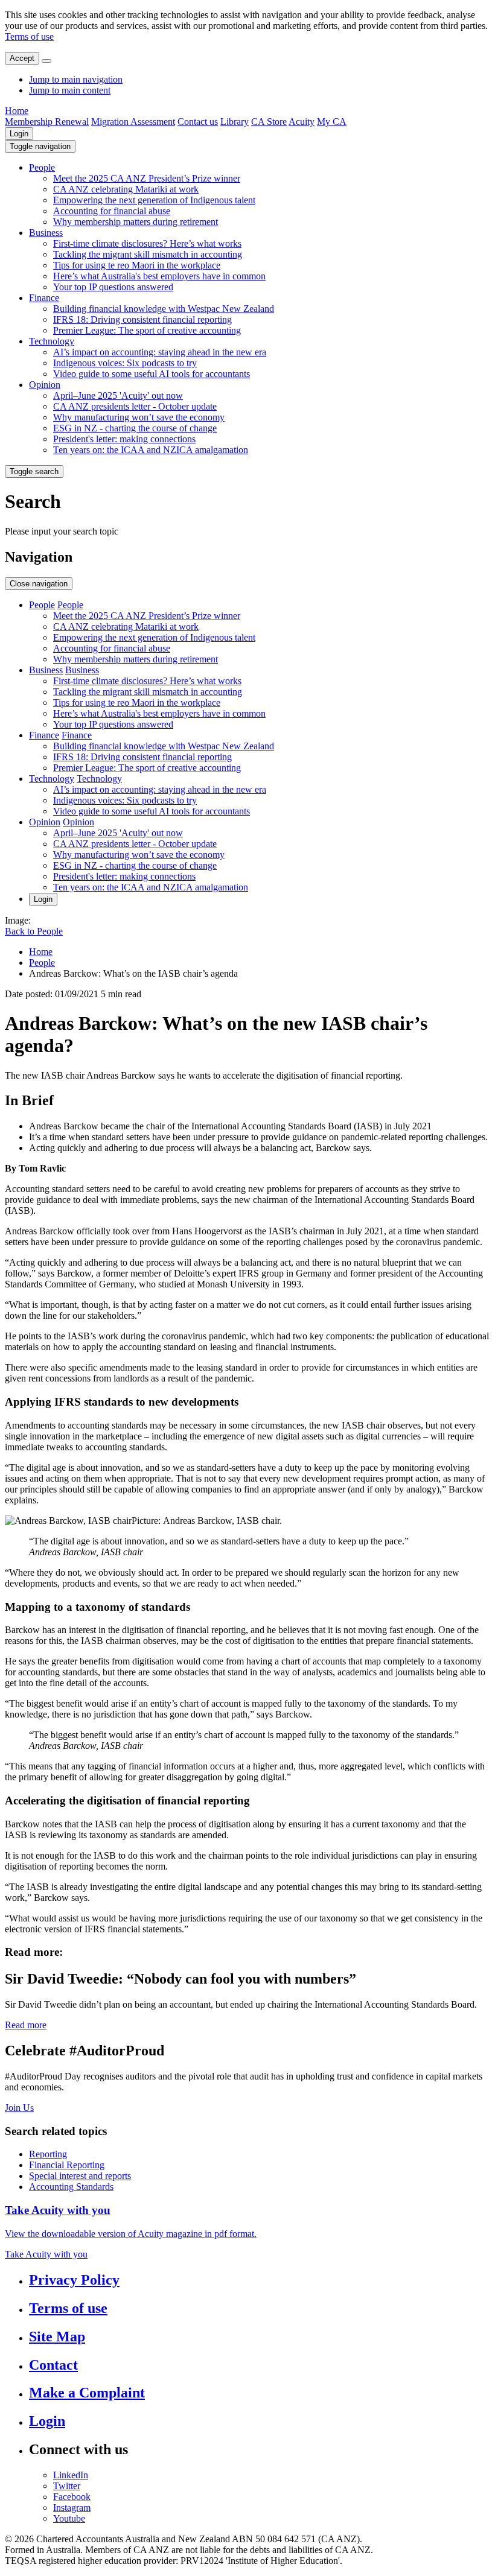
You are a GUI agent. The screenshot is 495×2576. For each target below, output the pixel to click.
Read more (26, 2025)
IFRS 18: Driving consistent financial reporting (142, 319)
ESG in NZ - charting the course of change (135, 428)
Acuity (302, 122)
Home (17, 111)
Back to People (34, 931)
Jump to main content (70, 90)
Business (46, 233)
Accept (22, 58)
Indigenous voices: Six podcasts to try (125, 363)
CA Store (269, 122)
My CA (332, 122)
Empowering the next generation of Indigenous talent (154, 200)
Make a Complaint (87, 2393)
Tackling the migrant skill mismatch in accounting (148, 254)
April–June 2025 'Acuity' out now (118, 395)
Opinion (45, 385)
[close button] (46, 61)
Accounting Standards (71, 2187)
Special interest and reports (80, 2176)
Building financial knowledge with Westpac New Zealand (164, 309)
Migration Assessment (133, 122)
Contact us (198, 122)
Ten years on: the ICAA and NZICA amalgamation (151, 450)
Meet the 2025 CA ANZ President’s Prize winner (147, 178)
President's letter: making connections (124, 439)
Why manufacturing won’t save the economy (139, 417)
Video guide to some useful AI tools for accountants (152, 374)
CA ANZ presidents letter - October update (135, 406)
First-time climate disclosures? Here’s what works (147, 243)
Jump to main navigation (76, 79)
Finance (44, 298)
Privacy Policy (74, 2280)
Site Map (57, 2336)
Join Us (19, 2108)
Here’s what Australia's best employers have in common (159, 276)
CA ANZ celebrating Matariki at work (126, 189)
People (42, 167)
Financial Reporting (67, 2165)
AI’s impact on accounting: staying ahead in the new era (160, 352)
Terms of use (29, 36)
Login (19, 134)
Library (235, 122)
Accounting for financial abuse (112, 211)
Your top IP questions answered (113, 287)
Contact (53, 2365)
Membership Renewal (47, 122)
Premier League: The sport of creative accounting (147, 330)
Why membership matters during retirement (136, 222)
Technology (52, 341)
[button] (40, 146)
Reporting (48, 2154)
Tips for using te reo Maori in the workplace (137, 265)
